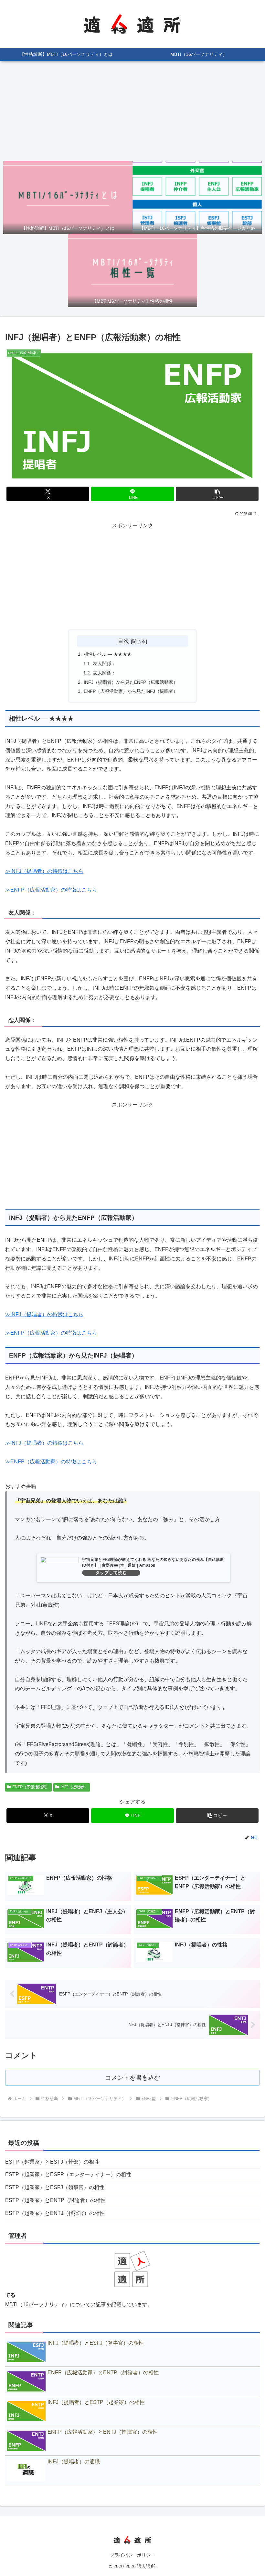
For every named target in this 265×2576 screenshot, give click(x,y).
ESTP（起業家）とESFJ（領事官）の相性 (55, 2187)
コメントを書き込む (133, 2078)
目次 (123, 641)
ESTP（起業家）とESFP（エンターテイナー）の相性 (68, 2174)
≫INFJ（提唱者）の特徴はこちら (44, 871)
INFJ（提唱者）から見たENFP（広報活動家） (131, 682)
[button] (217, 494)
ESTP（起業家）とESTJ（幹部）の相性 (52, 2162)
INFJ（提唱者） (74, 1787)
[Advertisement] (132, 111)
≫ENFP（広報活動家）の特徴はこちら (51, 890)
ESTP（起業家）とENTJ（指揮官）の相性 (55, 2213)
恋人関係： (104, 673)
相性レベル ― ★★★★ (108, 654)
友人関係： (104, 663)
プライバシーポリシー (132, 2555)
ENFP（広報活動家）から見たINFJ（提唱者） (131, 691)
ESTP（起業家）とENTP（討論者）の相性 (55, 2200)
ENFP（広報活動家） (31, 1787)
